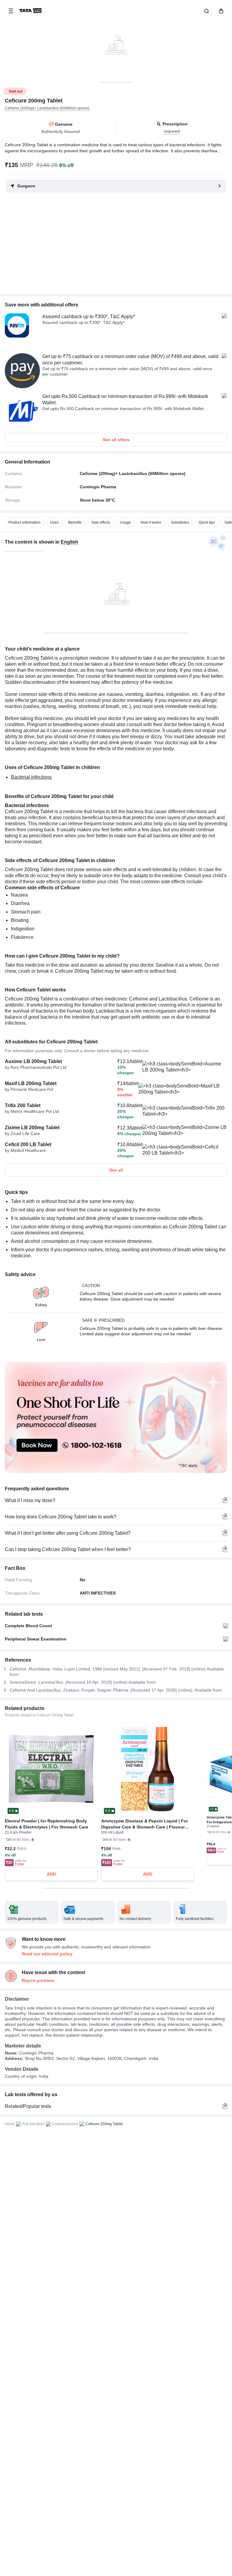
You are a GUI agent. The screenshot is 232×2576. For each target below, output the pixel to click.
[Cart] (220, 11)
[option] (24, 522)
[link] (31, 11)
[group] (116, 41)
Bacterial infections (31, 777)
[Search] (205, 11)
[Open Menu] (11, 11)
